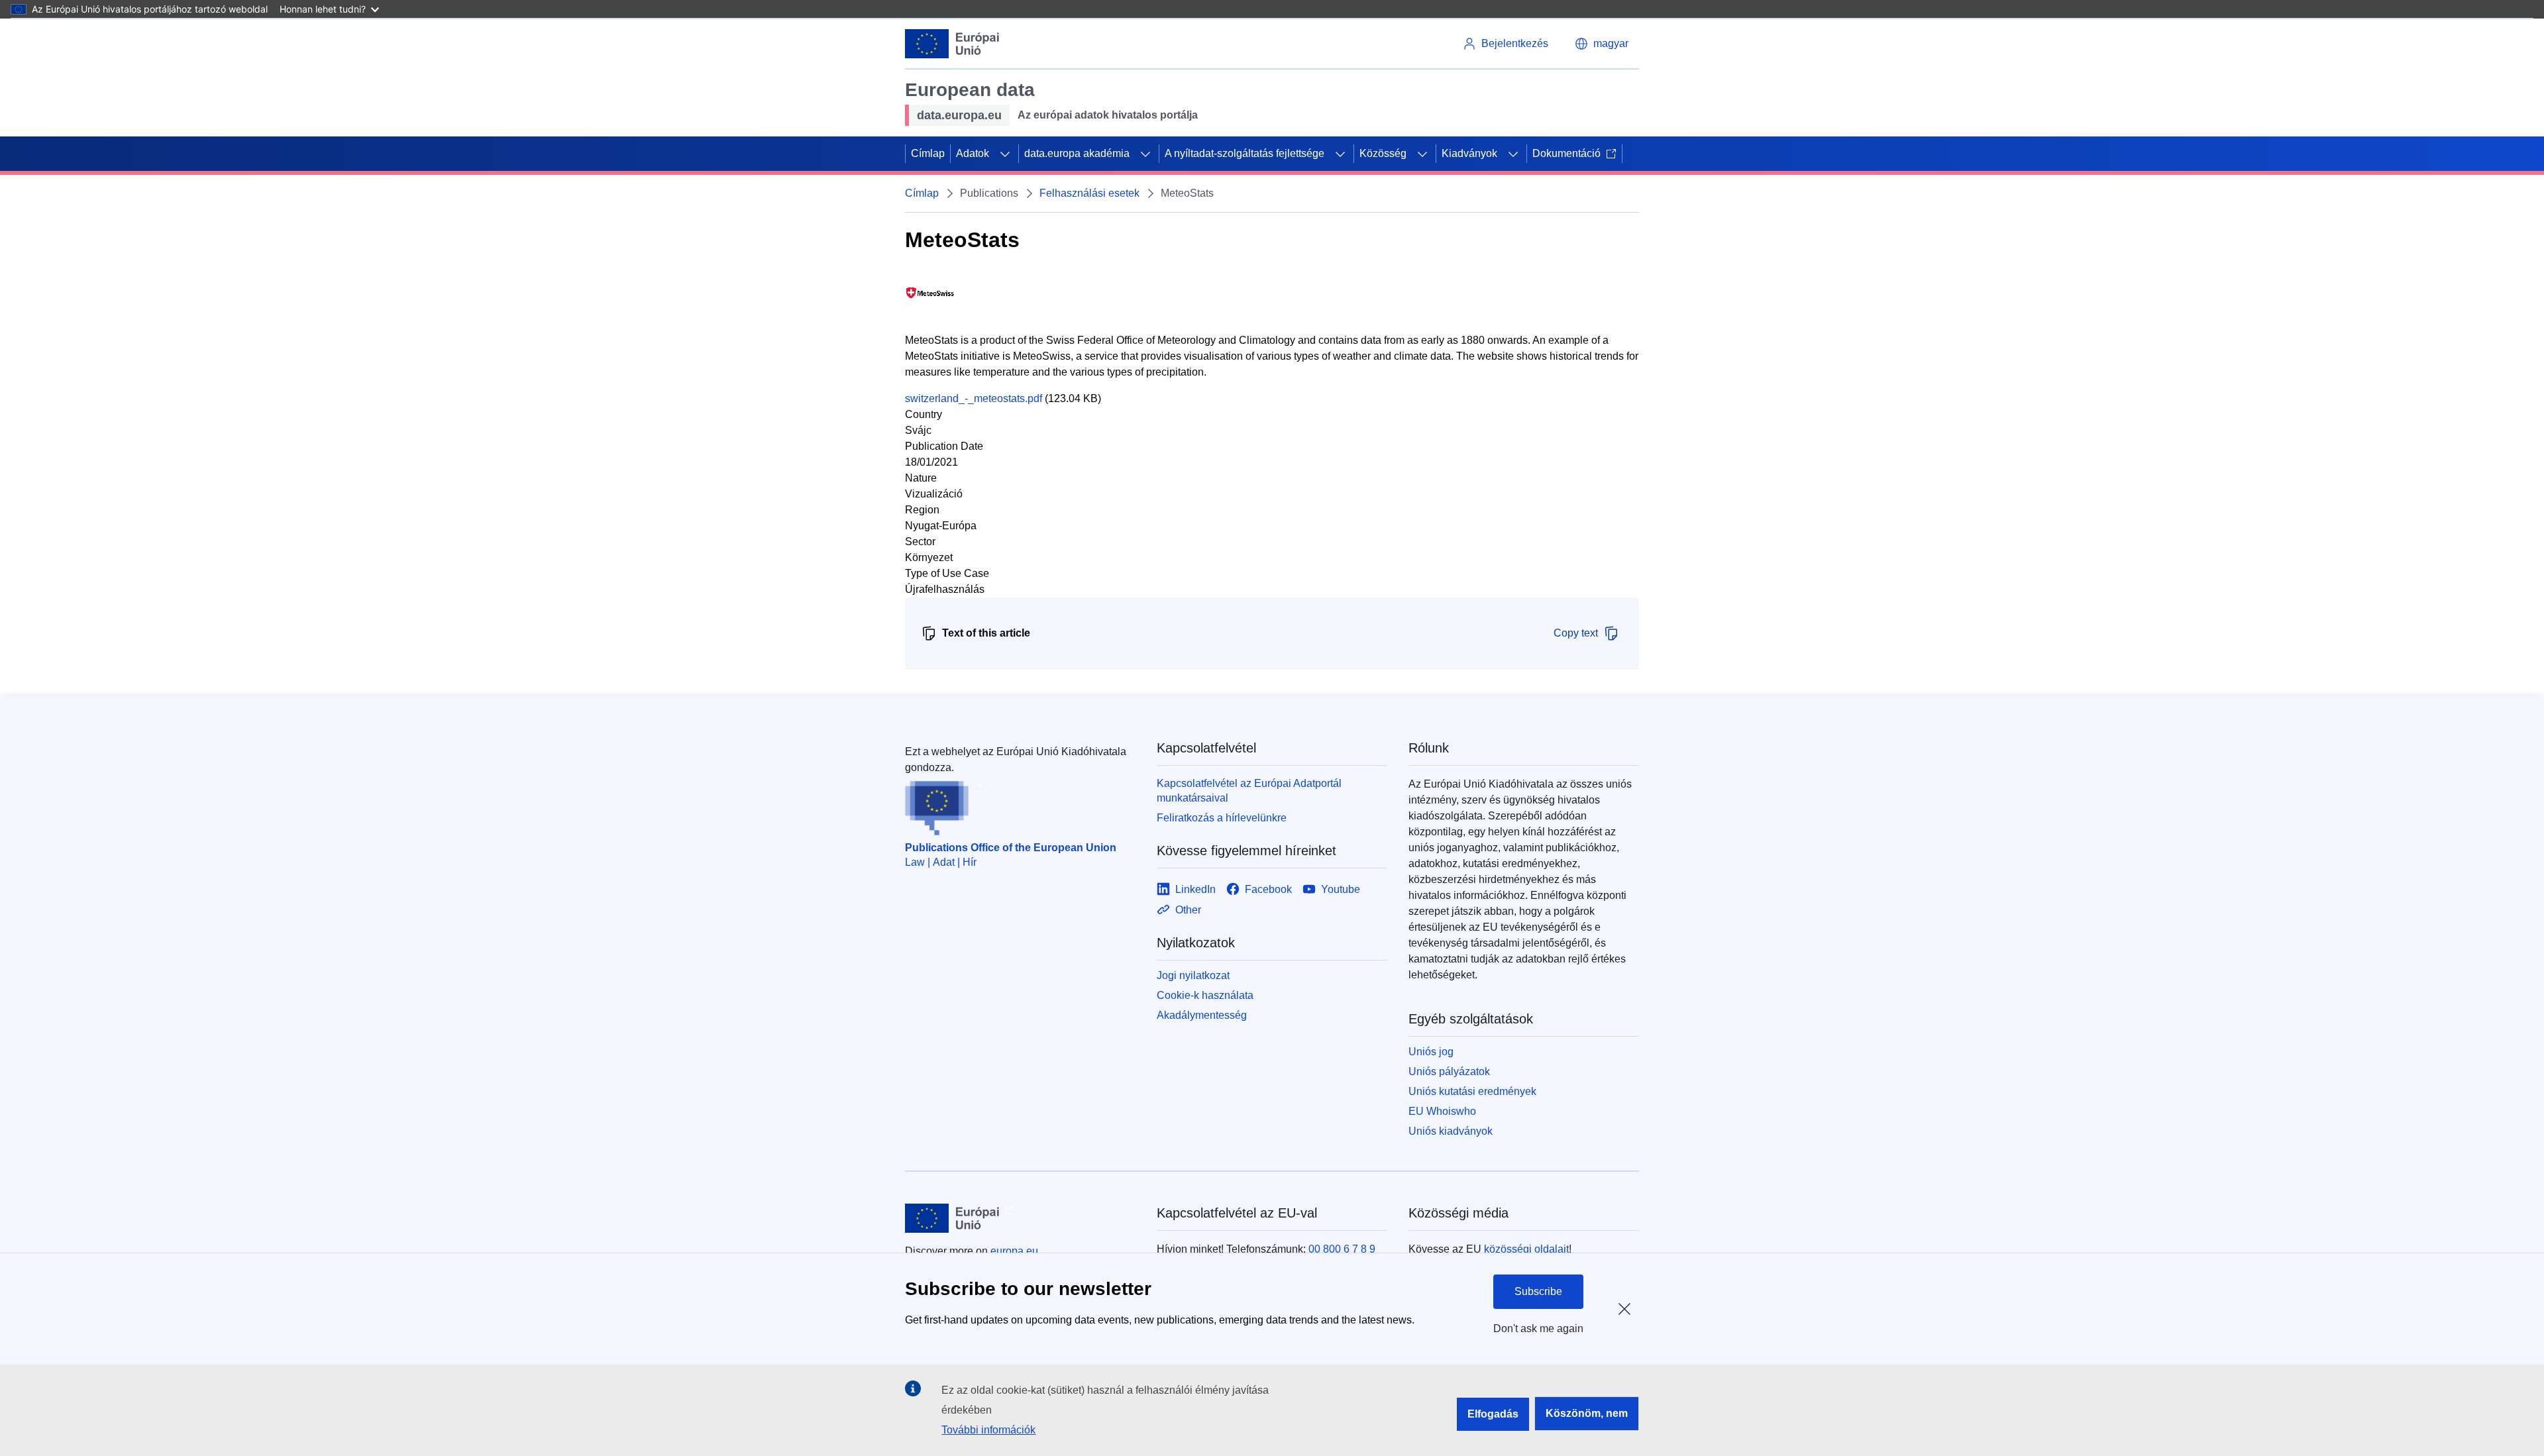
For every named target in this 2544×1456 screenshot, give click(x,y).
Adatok (973, 153)
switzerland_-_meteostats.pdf (974, 398)
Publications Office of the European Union (1011, 848)
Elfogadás (1493, 1414)
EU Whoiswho (1442, 1111)
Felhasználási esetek (1089, 193)
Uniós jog (1431, 1052)
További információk (988, 1430)
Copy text (1576, 633)
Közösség (1383, 153)
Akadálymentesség (1202, 1015)
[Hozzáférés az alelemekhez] (1005, 154)
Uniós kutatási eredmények (1472, 1091)
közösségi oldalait (1526, 1249)
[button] (1602, 44)
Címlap (928, 153)
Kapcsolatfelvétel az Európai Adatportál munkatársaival (1249, 791)
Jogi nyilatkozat (1193, 975)
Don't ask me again (1538, 1328)
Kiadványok (1469, 153)
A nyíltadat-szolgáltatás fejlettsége (1245, 153)
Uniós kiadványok (1451, 1131)
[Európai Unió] (952, 44)
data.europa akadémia (1077, 153)
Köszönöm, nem (1587, 1413)
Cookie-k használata (1205, 995)
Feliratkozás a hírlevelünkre (1222, 818)
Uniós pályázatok (1449, 1071)
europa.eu (1014, 1251)
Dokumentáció (1566, 153)
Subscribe (1538, 1291)
